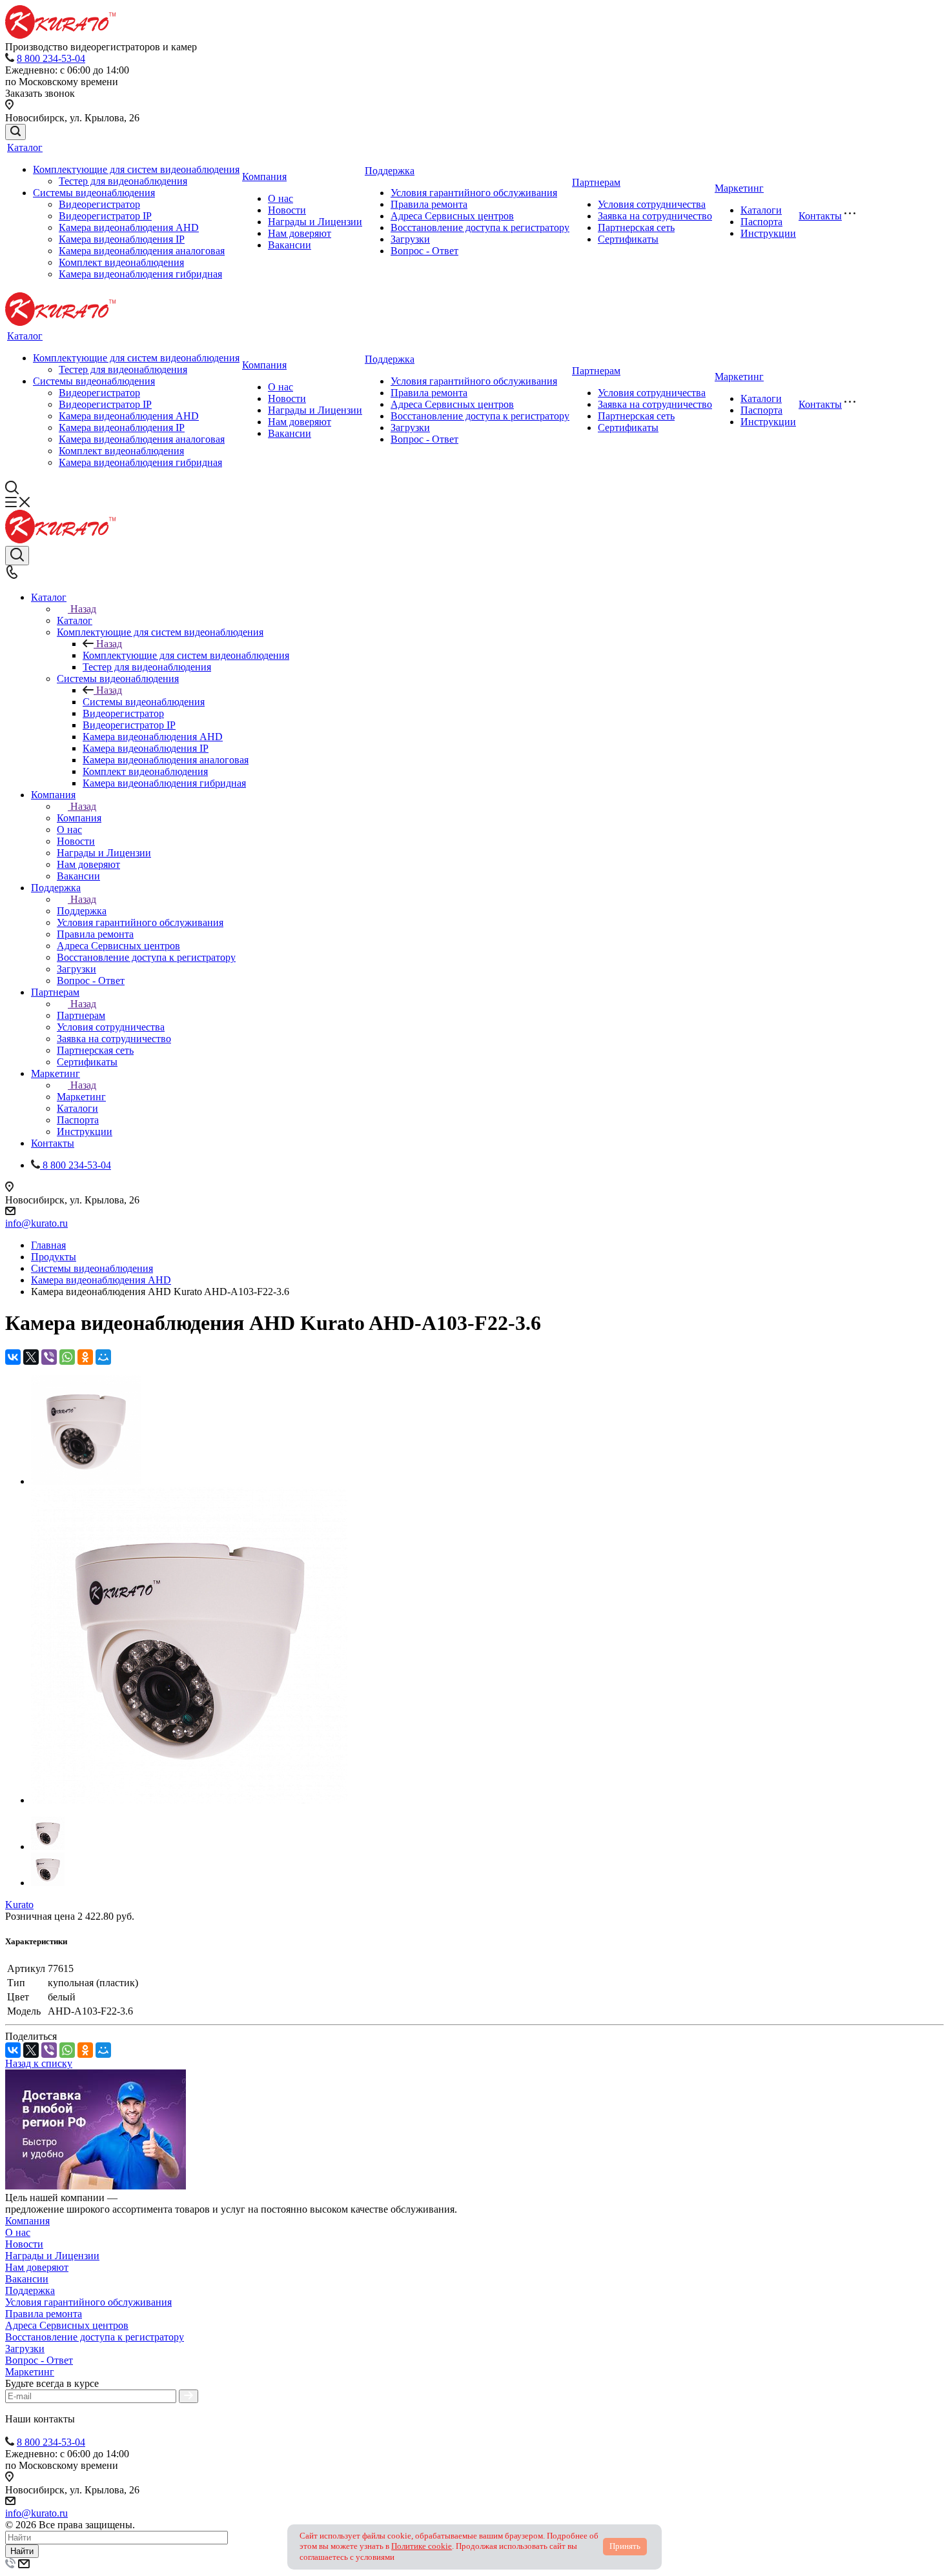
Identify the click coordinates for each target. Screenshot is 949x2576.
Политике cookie (422, 2546)
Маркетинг (739, 188)
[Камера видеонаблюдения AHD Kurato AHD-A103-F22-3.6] (86, 1481)
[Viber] (49, 1357)
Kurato (19, 1905)
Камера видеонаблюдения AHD (129, 227)
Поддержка (390, 171)
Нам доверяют (300, 233)
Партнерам (596, 182)
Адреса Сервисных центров (452, 216)
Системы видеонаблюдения (94, 193)
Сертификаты (628, 239)
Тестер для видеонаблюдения (123, 181)
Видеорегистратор (99, 204)
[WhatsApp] (67, 1357)
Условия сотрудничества (652, 204)
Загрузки (410, 239)
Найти (22, 2551)
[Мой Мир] (103, 1357)
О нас (281, 198)
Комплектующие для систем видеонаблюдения (136, 169)
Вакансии (290, 245)
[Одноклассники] (85, 1357)
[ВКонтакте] (13, 1357)
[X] (31, 1357)
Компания (264, 176)
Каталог (25, 147)
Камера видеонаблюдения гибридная (140, 274)
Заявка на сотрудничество (655, 216)
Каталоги (761, 210)
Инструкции (768, 233)
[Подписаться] (189, 2396)
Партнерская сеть (636, 227)
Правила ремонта (429, 204)
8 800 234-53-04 (51, 58)
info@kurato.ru (36, 1223)
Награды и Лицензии (315, 222)
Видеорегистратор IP (105, 216)
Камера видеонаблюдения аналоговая (142, 251)
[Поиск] (15, 132)
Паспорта (761, 222)
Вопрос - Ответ (424, 251)
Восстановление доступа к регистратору (480, 227)
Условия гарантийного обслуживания (474, 193)
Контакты (820, 216)
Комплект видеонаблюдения (121, 262)
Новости (287, 210)
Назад (83, 609)
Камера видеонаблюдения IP (122, 239)
